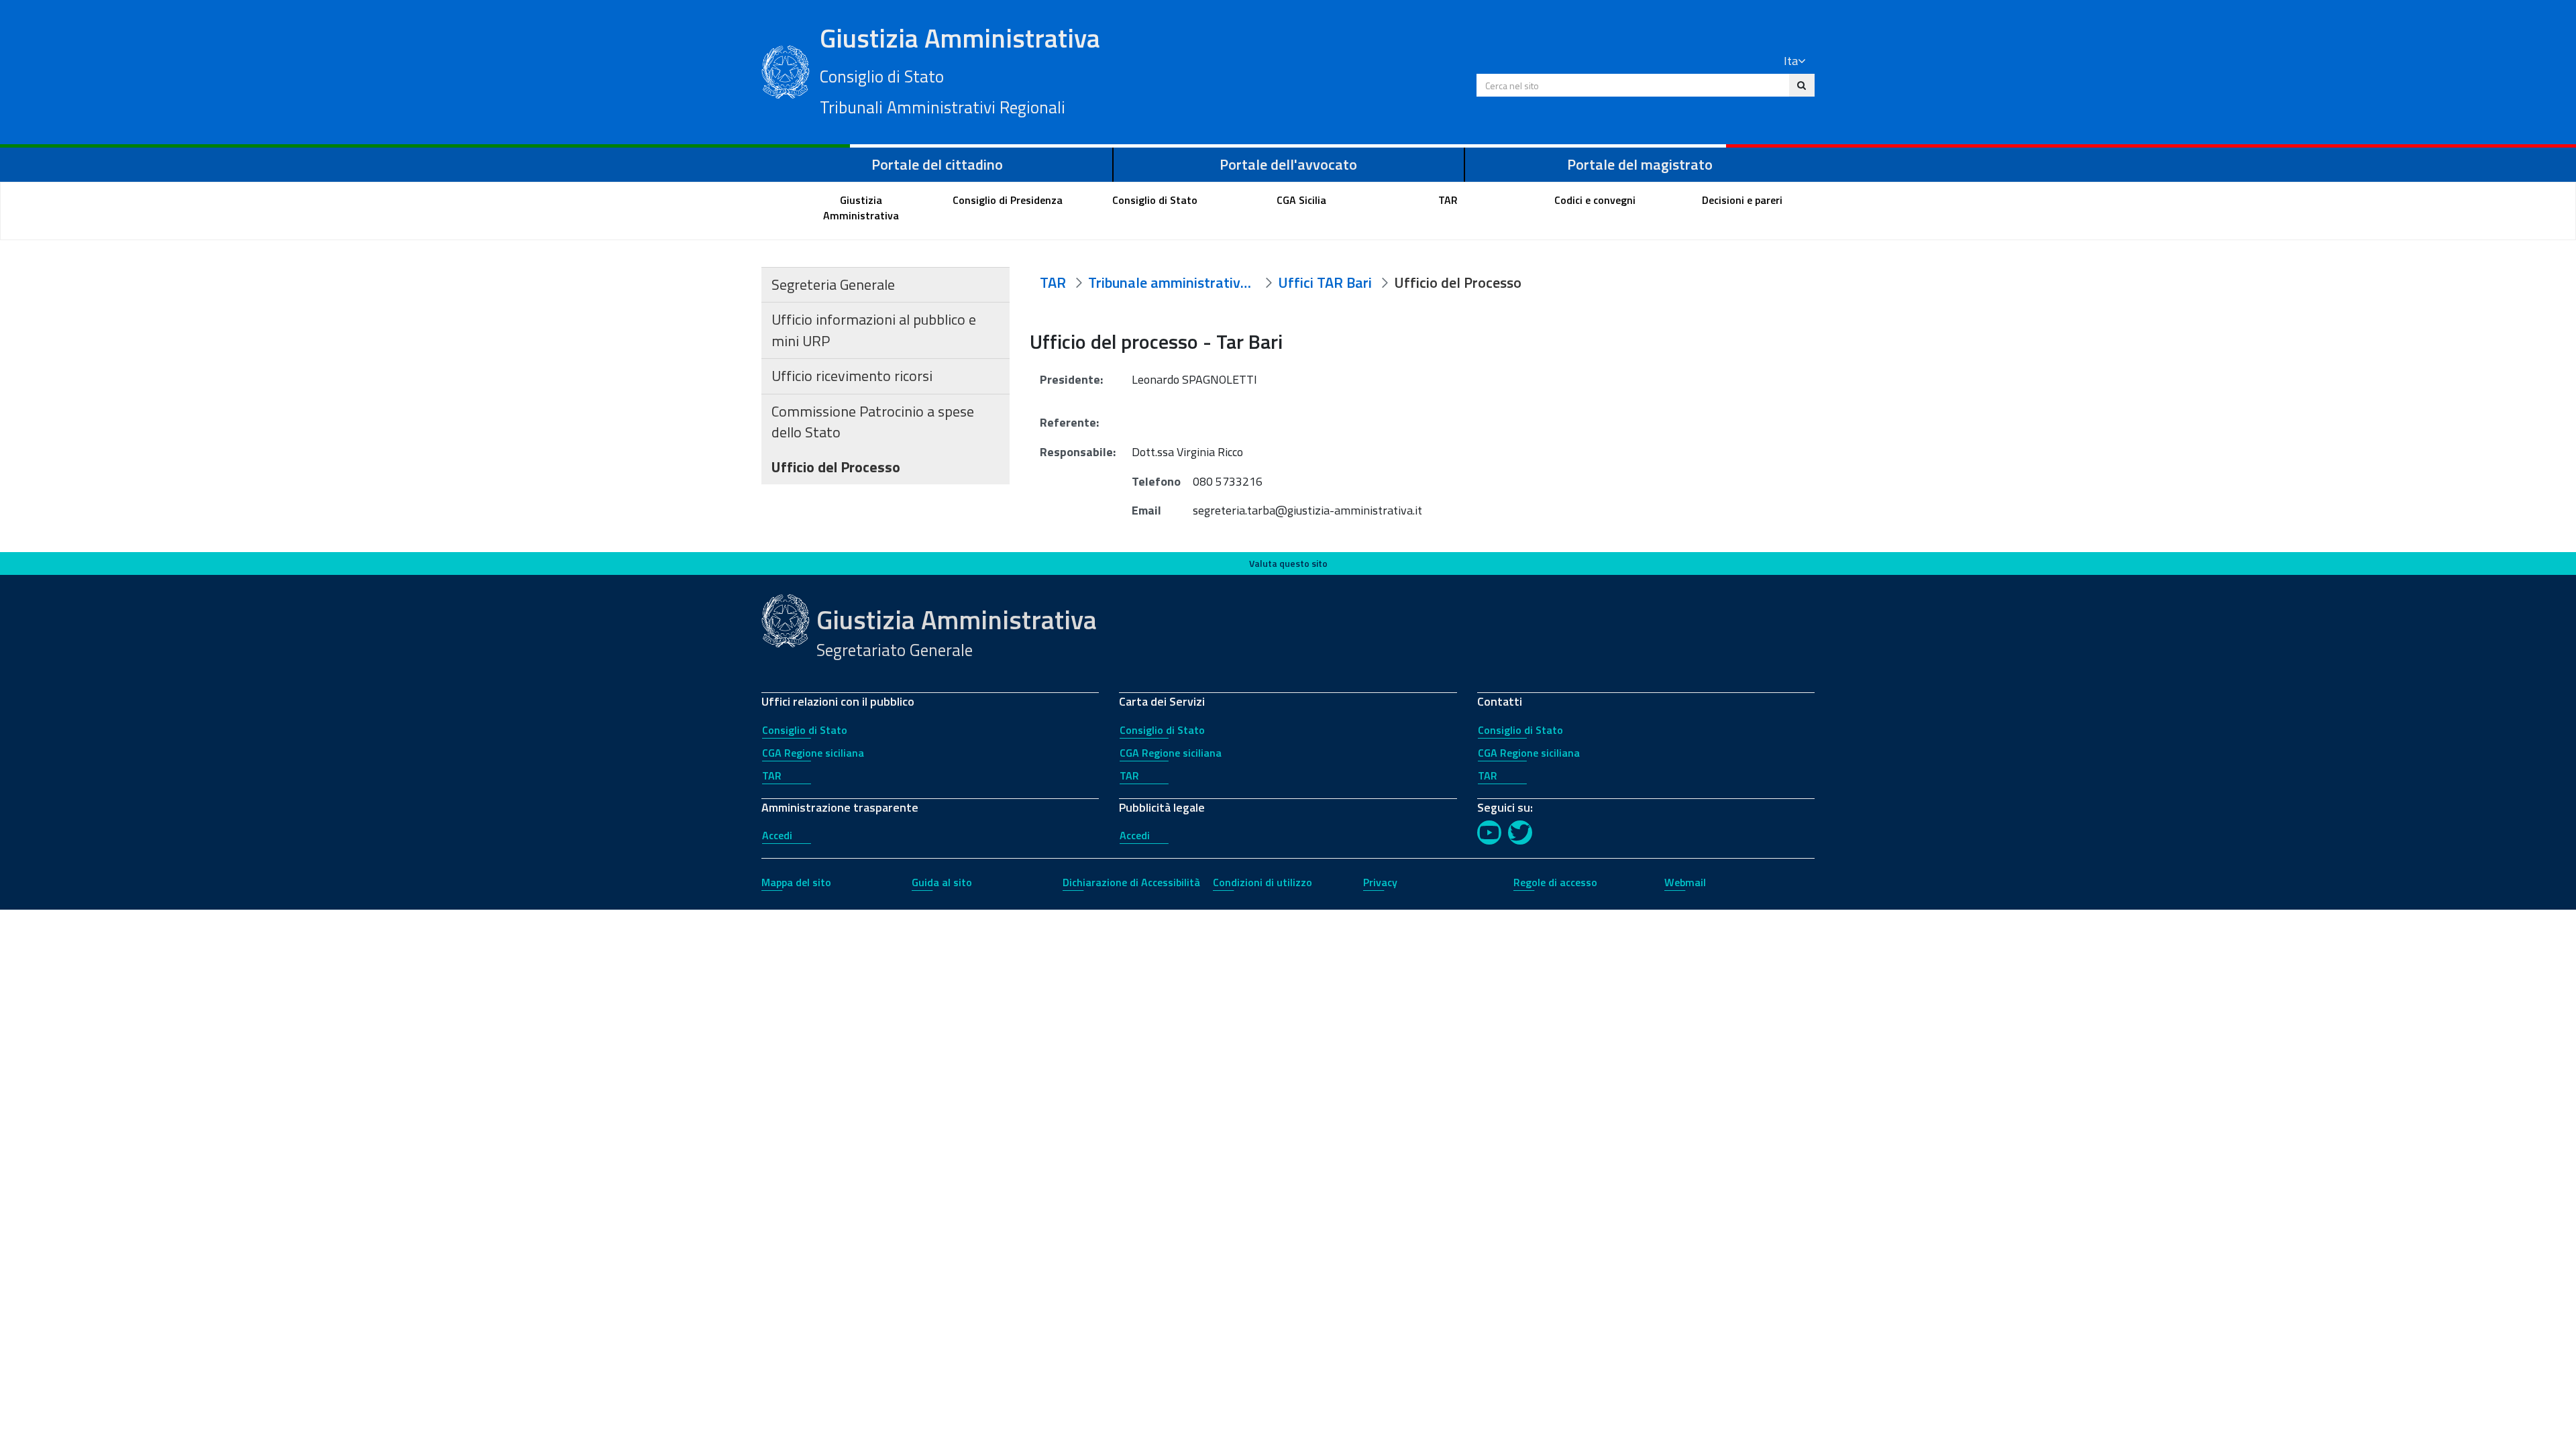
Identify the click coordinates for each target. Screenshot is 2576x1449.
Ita (1791, 61)
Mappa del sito (796, 882)
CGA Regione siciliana (813, 753)
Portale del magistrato (1640, 164)
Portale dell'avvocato (1288, 164)
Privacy (1380, 882)
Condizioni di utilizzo (1263, 882)
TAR (772, 775)
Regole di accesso (1555, 882)
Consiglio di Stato (805, 730)
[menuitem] (861, 208)
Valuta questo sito (1288, 563)
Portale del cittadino (937, 164)
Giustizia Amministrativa (960, 69)
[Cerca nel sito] (1802, 85)
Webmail (1685, 882)
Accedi (777, 835)
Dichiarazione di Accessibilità (1131, 882)
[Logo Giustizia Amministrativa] (786, 70)
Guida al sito (942, 882)
